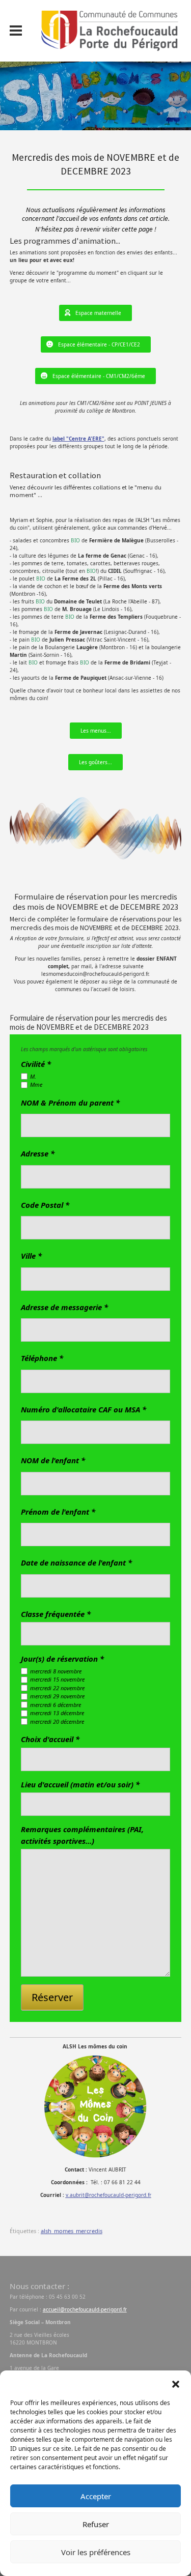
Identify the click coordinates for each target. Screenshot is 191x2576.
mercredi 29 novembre (57, 1696)
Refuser (96, 2524)
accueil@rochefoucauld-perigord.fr (85, 2309)
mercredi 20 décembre (57, 1721)
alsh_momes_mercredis (72, 2231)
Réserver (52, 1997)
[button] (176, 2383)
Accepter (96, 2496)
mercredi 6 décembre (56, 1705)
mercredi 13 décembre (57, 1713)
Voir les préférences (96, 2552)
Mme (36, 1084)
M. (33, 1076)
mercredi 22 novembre (57, 1688)
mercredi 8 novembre (56, 1671)
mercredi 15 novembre (57, 1679)
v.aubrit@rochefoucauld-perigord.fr (108, 2195)
